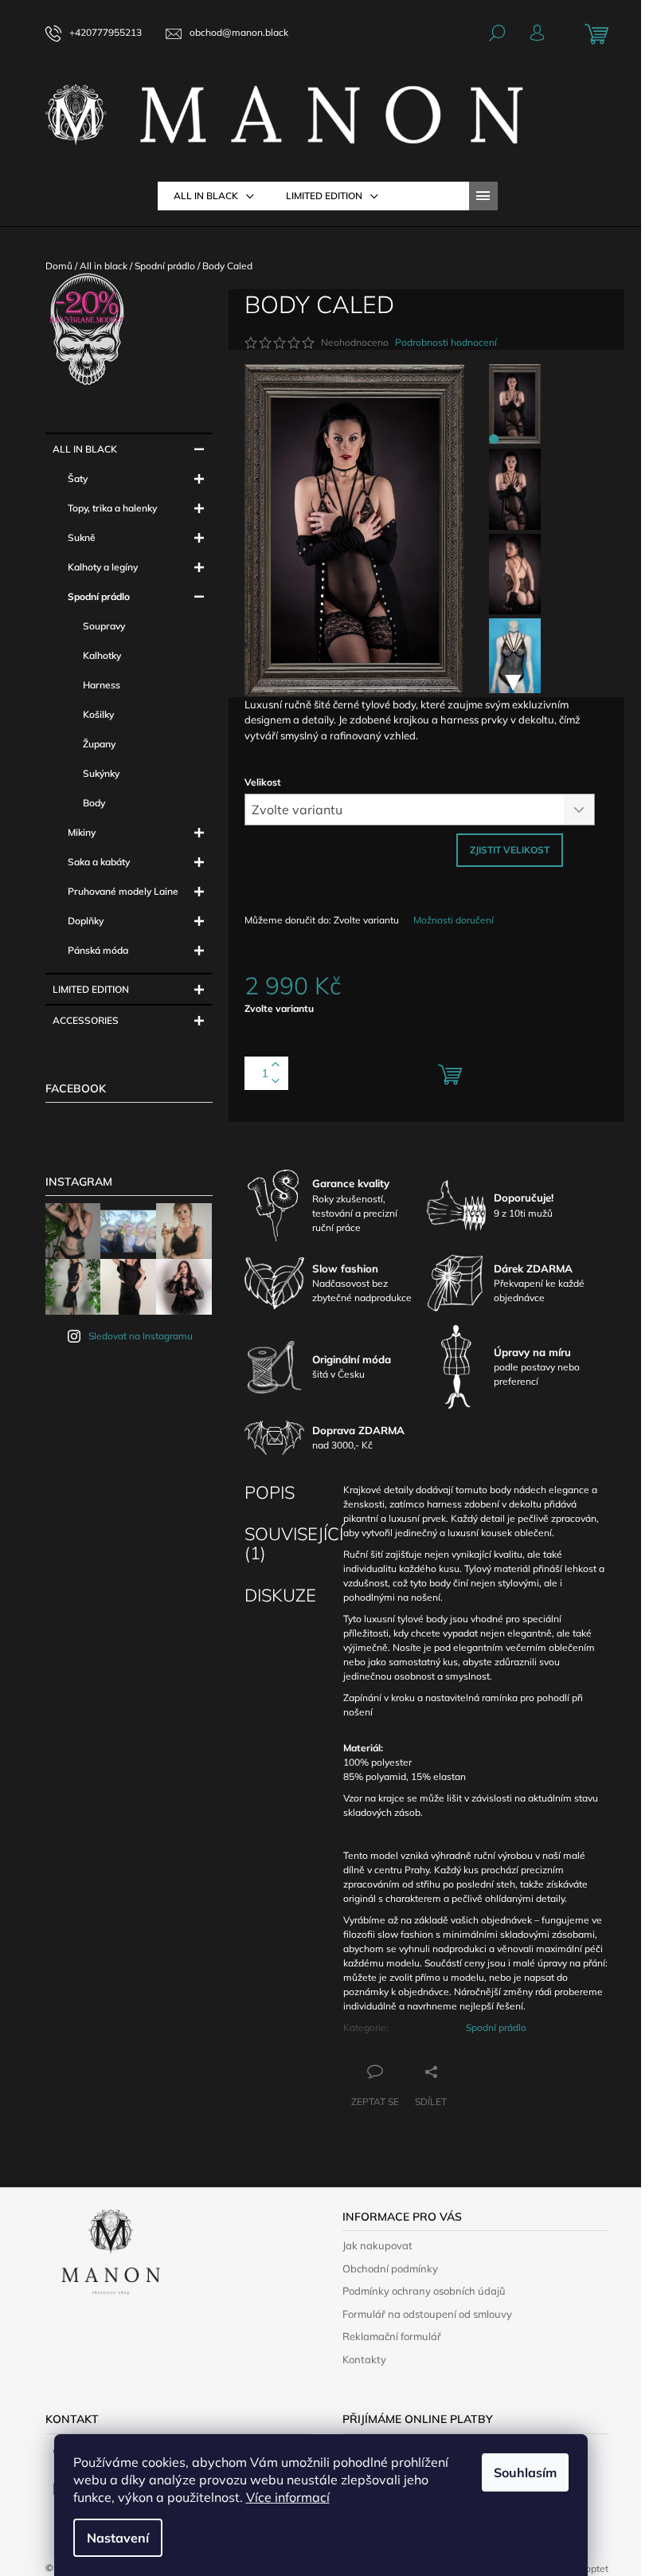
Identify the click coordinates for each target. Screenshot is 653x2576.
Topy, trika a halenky (112, 508)
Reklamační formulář (392, 2336)
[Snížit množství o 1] (276, 1082)
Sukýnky (101, 773)
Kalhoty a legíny (103, 567)
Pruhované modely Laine (123, 891)
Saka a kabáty (99, 862)
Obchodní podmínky (390, 2268)
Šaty (78, 478)
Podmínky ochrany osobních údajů (424, 2291)
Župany (99, 744)
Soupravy (104, 626)
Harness (102, 685)
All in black (85, 449)
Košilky (98, 714)
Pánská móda (98, 950)
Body (94, 803)
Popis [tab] (270, 1492)
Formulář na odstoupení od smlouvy (427, 2314)
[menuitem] (214, 196)
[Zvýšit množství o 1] (276, 1065)
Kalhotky (102, 655)
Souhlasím (525, 2472)
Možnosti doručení (454, 920)
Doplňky (86, 921)
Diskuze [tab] (280, 1595)
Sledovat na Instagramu (141, 1336)
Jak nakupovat (377, 2245)
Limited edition (91, 989)
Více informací (288, 2497)
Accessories (86, 1020)
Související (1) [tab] (294, 1543)
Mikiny (82, 832)
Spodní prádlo (99, 596)
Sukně (82, 537)
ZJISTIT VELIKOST (510, 850)
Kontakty (364, 2359)
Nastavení (118, 2538)
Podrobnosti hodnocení (446, 342)
